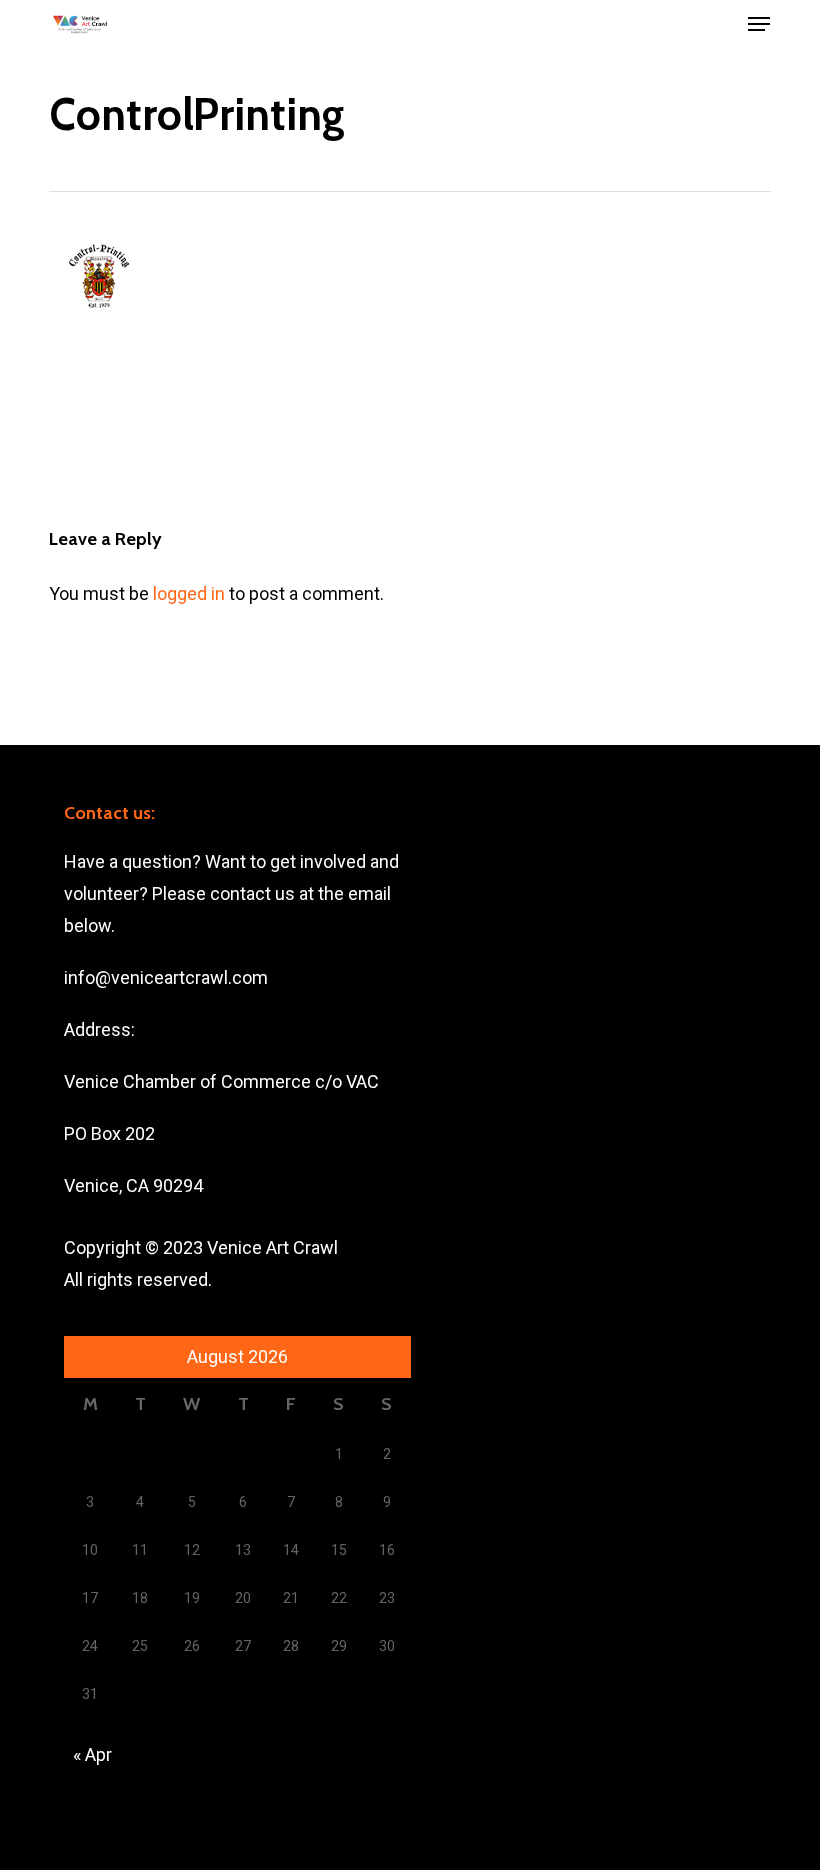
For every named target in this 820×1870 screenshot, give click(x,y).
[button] (759, 24)
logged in (189, 593)
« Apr (92, 1754)
